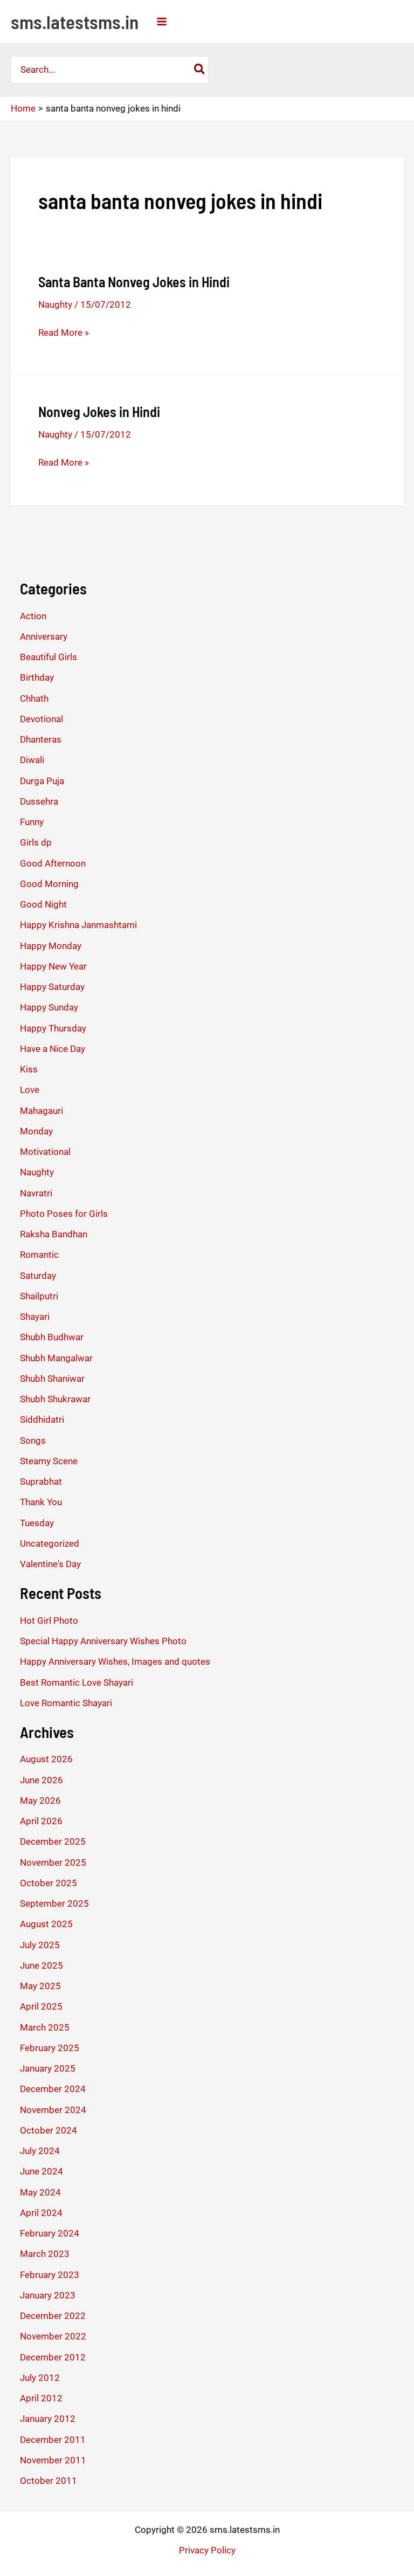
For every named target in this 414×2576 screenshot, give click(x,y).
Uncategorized (50, 1543)
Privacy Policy (207, 2550)
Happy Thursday (53, 1028)
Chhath (34, 698)
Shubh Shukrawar (55, 1399)
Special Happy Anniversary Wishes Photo (103, 1641)
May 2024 (40, 2192)
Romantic (39, 1255)
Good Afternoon (53, 863)
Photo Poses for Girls (64, 1214)
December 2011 (53, 2440)
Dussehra (39, 801)
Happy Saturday (52, 987)
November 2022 (53, 2336)
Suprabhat (41, 1481)
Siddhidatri (42, 1419)
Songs (33, 1441)
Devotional (42, 719)
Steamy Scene (49, 1461)
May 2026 (40, 1801)
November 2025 (53, 1862)
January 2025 (48, 2068)
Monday (36, 1131)
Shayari (35, 1317)
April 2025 (41, 2006)
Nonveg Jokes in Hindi (99, 411)
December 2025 (53, 1841)
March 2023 (45, 2254)
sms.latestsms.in (75, 22)
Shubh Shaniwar (52, 1379)
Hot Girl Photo (49, 1621)
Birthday (37, 677)
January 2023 (48, 2295)
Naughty (55, 304)
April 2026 (41, 1821)
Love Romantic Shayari (66, 1703)
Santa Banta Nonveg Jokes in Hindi (134, 282)
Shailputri (39, 1296)
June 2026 (42, 1780)
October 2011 (49, 2481)
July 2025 (40, 1945)
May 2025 (40, 1986)
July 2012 (40, 2378)
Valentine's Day (50, 1564)
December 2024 (53, 2089)
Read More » (64, 333)
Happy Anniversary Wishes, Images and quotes (115, 1661)
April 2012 (41, 2398)
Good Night (43, 904)
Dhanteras (41, 739)
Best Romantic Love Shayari (77, 1682)
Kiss (29, 1069)
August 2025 (46, 1924)
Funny (32, 822)
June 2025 (42, 1965)
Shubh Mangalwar (56, 1358)
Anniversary (44, 636)
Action (33, 616)
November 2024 (53, 2110)
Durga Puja (42, 781)
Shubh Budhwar (52, 1337)
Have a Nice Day (53, 1049)
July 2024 (40, 2151)
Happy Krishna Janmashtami (78, 925)
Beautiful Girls (49, 657)
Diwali (32, 760)
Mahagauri (42, 1111)
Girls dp (36, 842)
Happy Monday (51, 946)
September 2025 (54, 1903)
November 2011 (53, 2460)
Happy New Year (53, 966)
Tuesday (37, 1523)
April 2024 (41, 2213)
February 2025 (50, 2048)
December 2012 (53, 2357)
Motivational (45, 1152)
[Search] (200, 70)
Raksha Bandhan (54, 1234)
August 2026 (46, 1759)
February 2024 (50, 2233)
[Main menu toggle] (162, 22)
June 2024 (42, 2171)
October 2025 (49, 1883)
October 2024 (49, 2130)
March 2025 (45, 2027)
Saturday (38, 1276)
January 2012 (48, 2419)
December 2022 (53, 2316)
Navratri (36, 1193)
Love (30, 1090)
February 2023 (50, 2275)
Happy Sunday (49, 1007)
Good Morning (49, 884)
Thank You (41, 1502)
